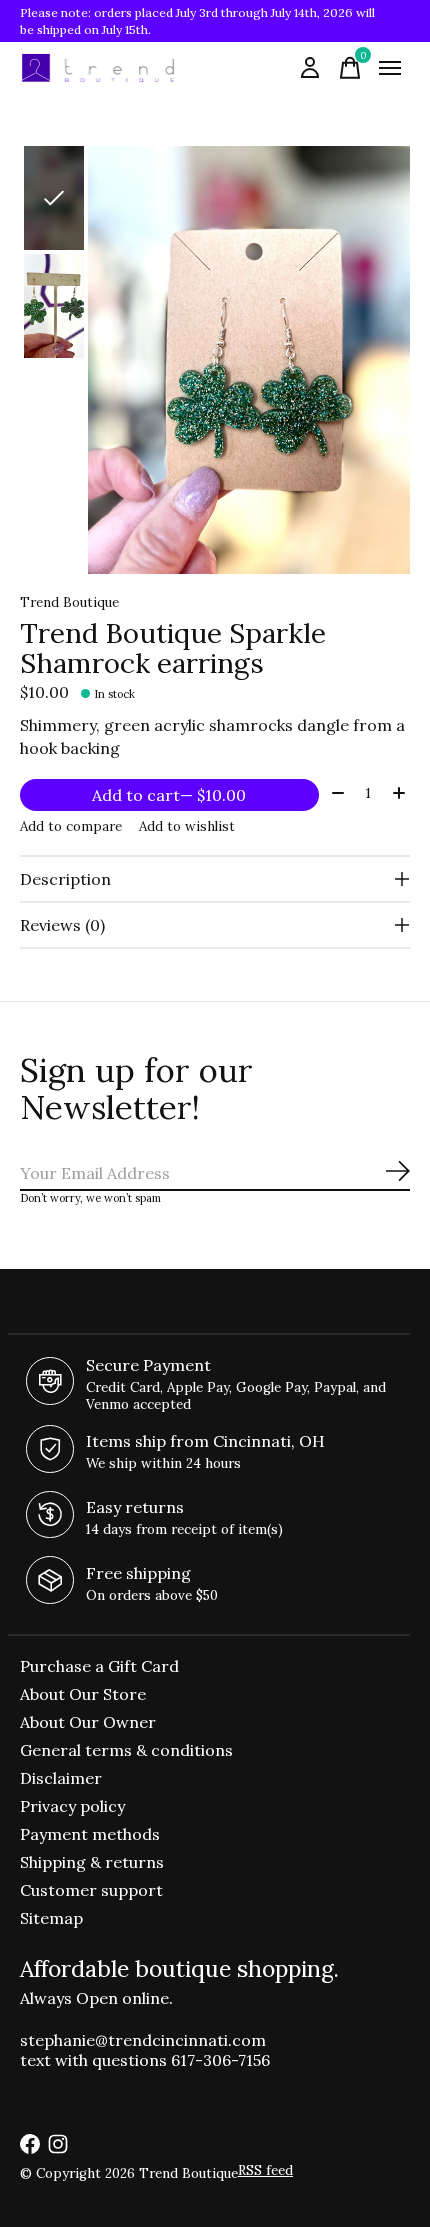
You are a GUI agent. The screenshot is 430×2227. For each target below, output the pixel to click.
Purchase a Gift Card (99, 1666)
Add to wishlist (187, 826)
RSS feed (265, 2170)
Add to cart (169, 795)
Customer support (91, 1890)
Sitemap (51, 1918)
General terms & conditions (126, 1750)
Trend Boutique (69, 602)
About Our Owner (88, 1722)
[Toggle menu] (390, 68)
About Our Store (83, 1694)
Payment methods (90, 1834)
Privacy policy (72, 1806)
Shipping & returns (92, 1862)
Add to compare (71, 826)
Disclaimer (61, 1778)
